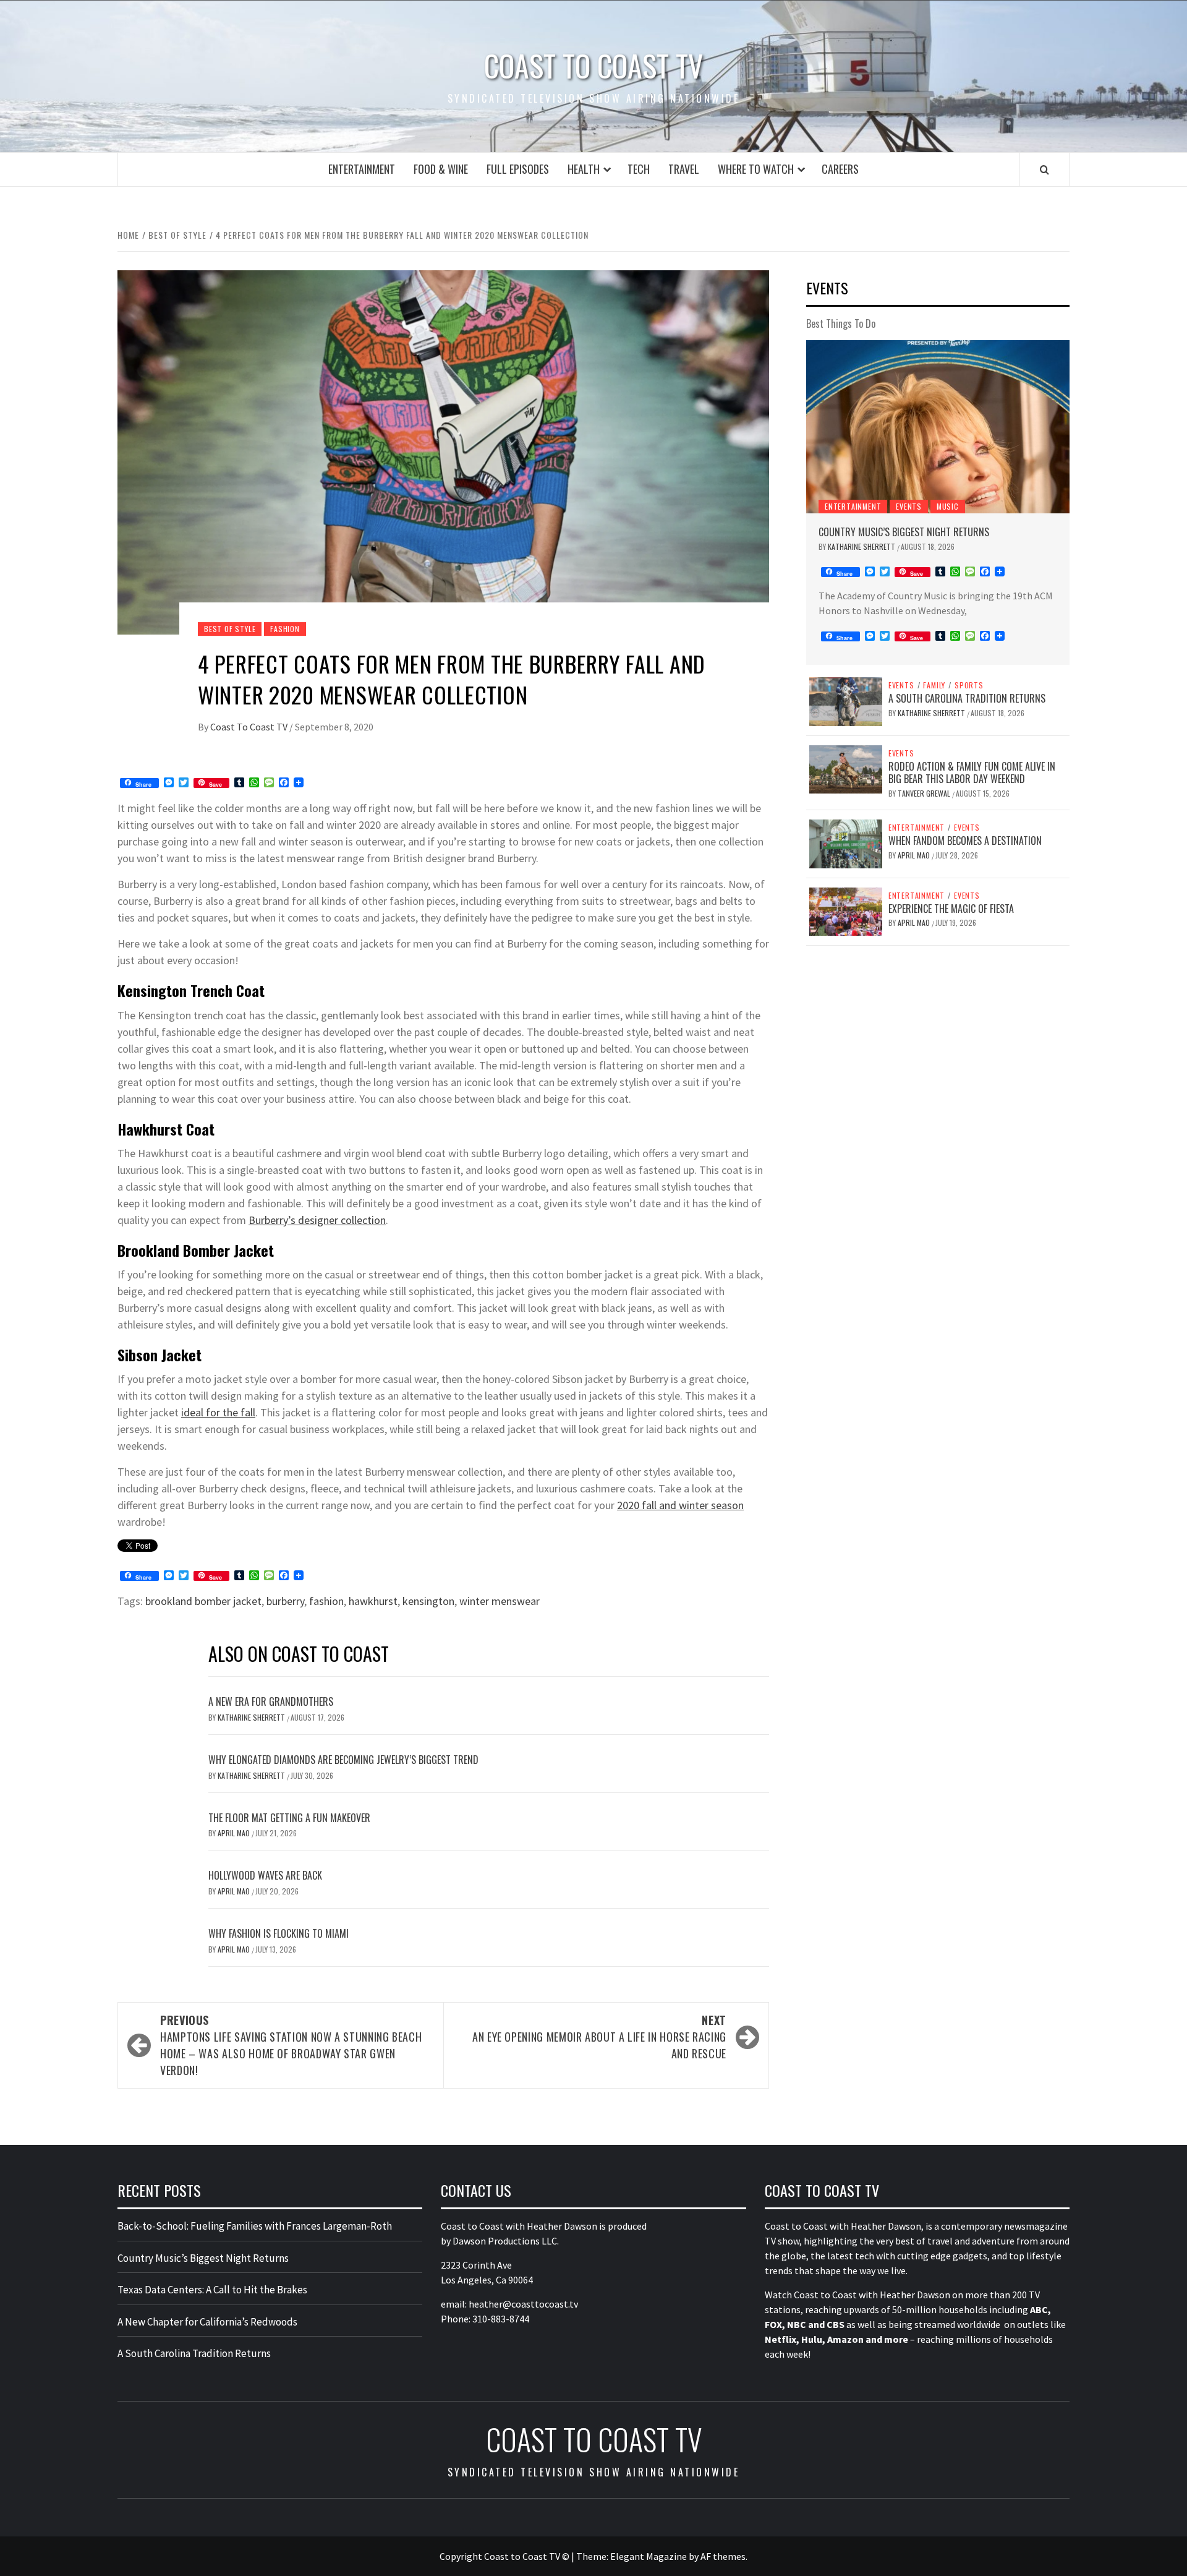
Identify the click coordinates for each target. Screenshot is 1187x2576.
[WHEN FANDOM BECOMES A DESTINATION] (846, 842)
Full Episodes (518, 169)
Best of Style (230, 629)
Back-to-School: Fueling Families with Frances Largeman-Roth (255, 2226)
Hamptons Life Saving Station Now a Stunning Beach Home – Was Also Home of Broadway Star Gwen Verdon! (291, 2045)
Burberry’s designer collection (317, 1220)
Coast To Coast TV (250, 727)
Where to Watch (756, 169)
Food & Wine (441, 169)
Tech (639, 169)
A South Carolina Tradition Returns (967, 698)
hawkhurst (373, 1601)
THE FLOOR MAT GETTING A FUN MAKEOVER (289, 1818)
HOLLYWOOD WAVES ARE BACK (265, 1875)
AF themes (723, 2556)
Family (934, 685)
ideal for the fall (218, 1412)
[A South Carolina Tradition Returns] (846, 700)
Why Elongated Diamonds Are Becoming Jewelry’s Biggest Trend (343, 1760)
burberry (285, 1601)
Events (909, 506)
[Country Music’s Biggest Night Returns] (938, 427)
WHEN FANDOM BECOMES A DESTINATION (965, 841)
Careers (840, 169)
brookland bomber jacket (203, 1601)
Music (948, 506)
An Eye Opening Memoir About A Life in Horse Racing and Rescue (599, 2037)
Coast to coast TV (593, 66)
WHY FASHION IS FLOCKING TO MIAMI (279, 1933)
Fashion (285, 629)
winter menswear (500, 1601)
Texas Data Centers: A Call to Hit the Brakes (212, 2290)
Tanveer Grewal (925, 793)
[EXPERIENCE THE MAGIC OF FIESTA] (846, 910)
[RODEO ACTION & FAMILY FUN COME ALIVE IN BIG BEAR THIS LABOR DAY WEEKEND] (846, 768)
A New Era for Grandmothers (271, 1701)
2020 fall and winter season (680, 1505)
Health (584, 169)
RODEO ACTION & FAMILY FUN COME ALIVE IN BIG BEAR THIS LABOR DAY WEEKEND (972, 773)
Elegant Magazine (649, 2556)
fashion (326, 1601)
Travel (684, 169)
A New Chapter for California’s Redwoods (207, 2322)
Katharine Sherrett (252, 1717)
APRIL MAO (235, 1833)
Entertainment (362, 169)
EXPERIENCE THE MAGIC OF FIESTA (951, 909)
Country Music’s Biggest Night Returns (904, 532)
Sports (969, 685)
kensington (428, 1601)
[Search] (1044, 169)
